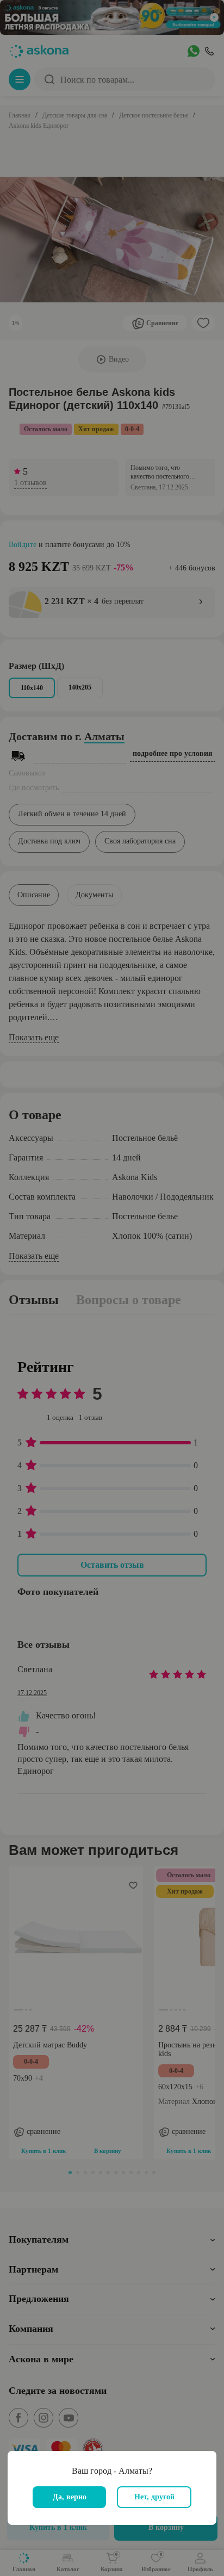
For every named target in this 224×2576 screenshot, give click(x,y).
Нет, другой (154, 2497)
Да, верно (70, 2497)
